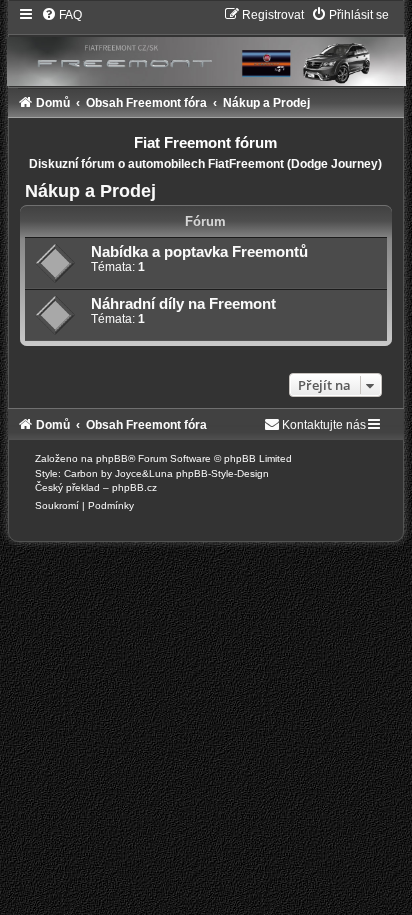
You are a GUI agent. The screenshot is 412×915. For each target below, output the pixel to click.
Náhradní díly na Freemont (183, 304)
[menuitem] (61, 15)
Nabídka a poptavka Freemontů (199, 252)
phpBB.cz (134, 487)
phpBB (112, 458)
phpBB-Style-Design (222, 473)
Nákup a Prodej (90, 191)
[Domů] (206, 46)
